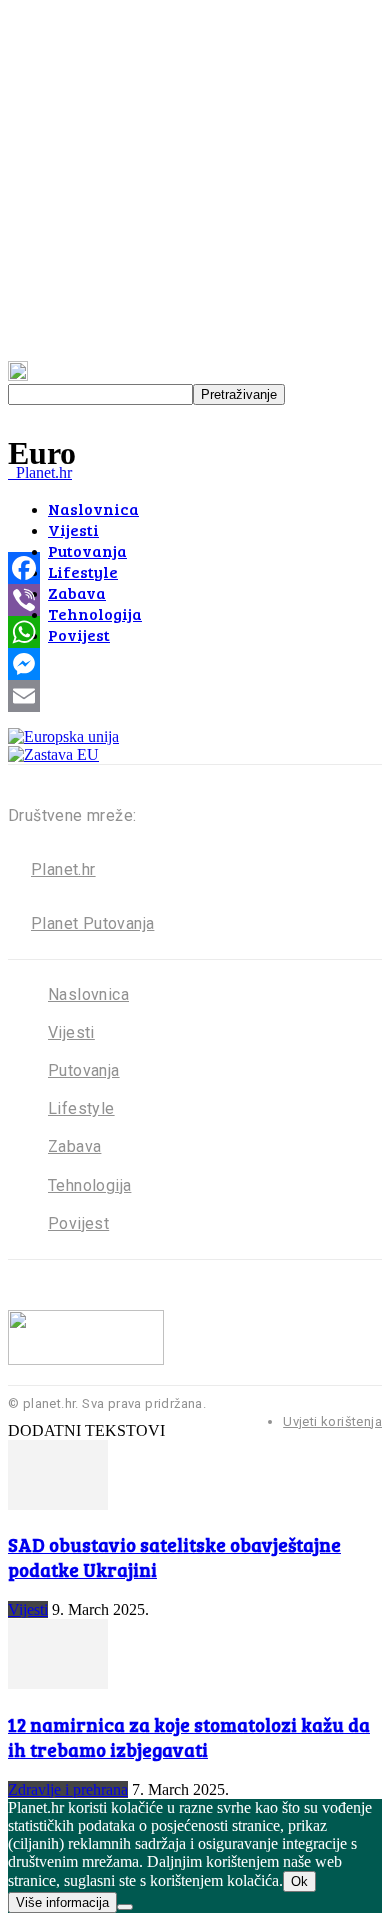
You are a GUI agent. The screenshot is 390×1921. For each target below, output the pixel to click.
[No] (125, 1907)
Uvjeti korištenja (332, 1421)
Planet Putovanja (92, 923)
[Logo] (10, 472)
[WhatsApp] (195, 632)
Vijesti (73, 529)
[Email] (195, 696)
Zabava (77, 592)
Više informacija (62, 1902)
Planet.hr (63, 869)
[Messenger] (195, 664)
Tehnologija (95, 613)
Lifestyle (83, 571)
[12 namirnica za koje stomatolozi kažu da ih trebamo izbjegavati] (58, 1683)
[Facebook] (195, 568)
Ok (299, 1881)
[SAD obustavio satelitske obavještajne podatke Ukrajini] (58, 1504)
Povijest (79, 634)
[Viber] (195, 600)
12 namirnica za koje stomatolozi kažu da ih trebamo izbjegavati (189, 1737)
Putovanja (87, 550)
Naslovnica (93, 508)
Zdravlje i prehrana (68, 1789)
